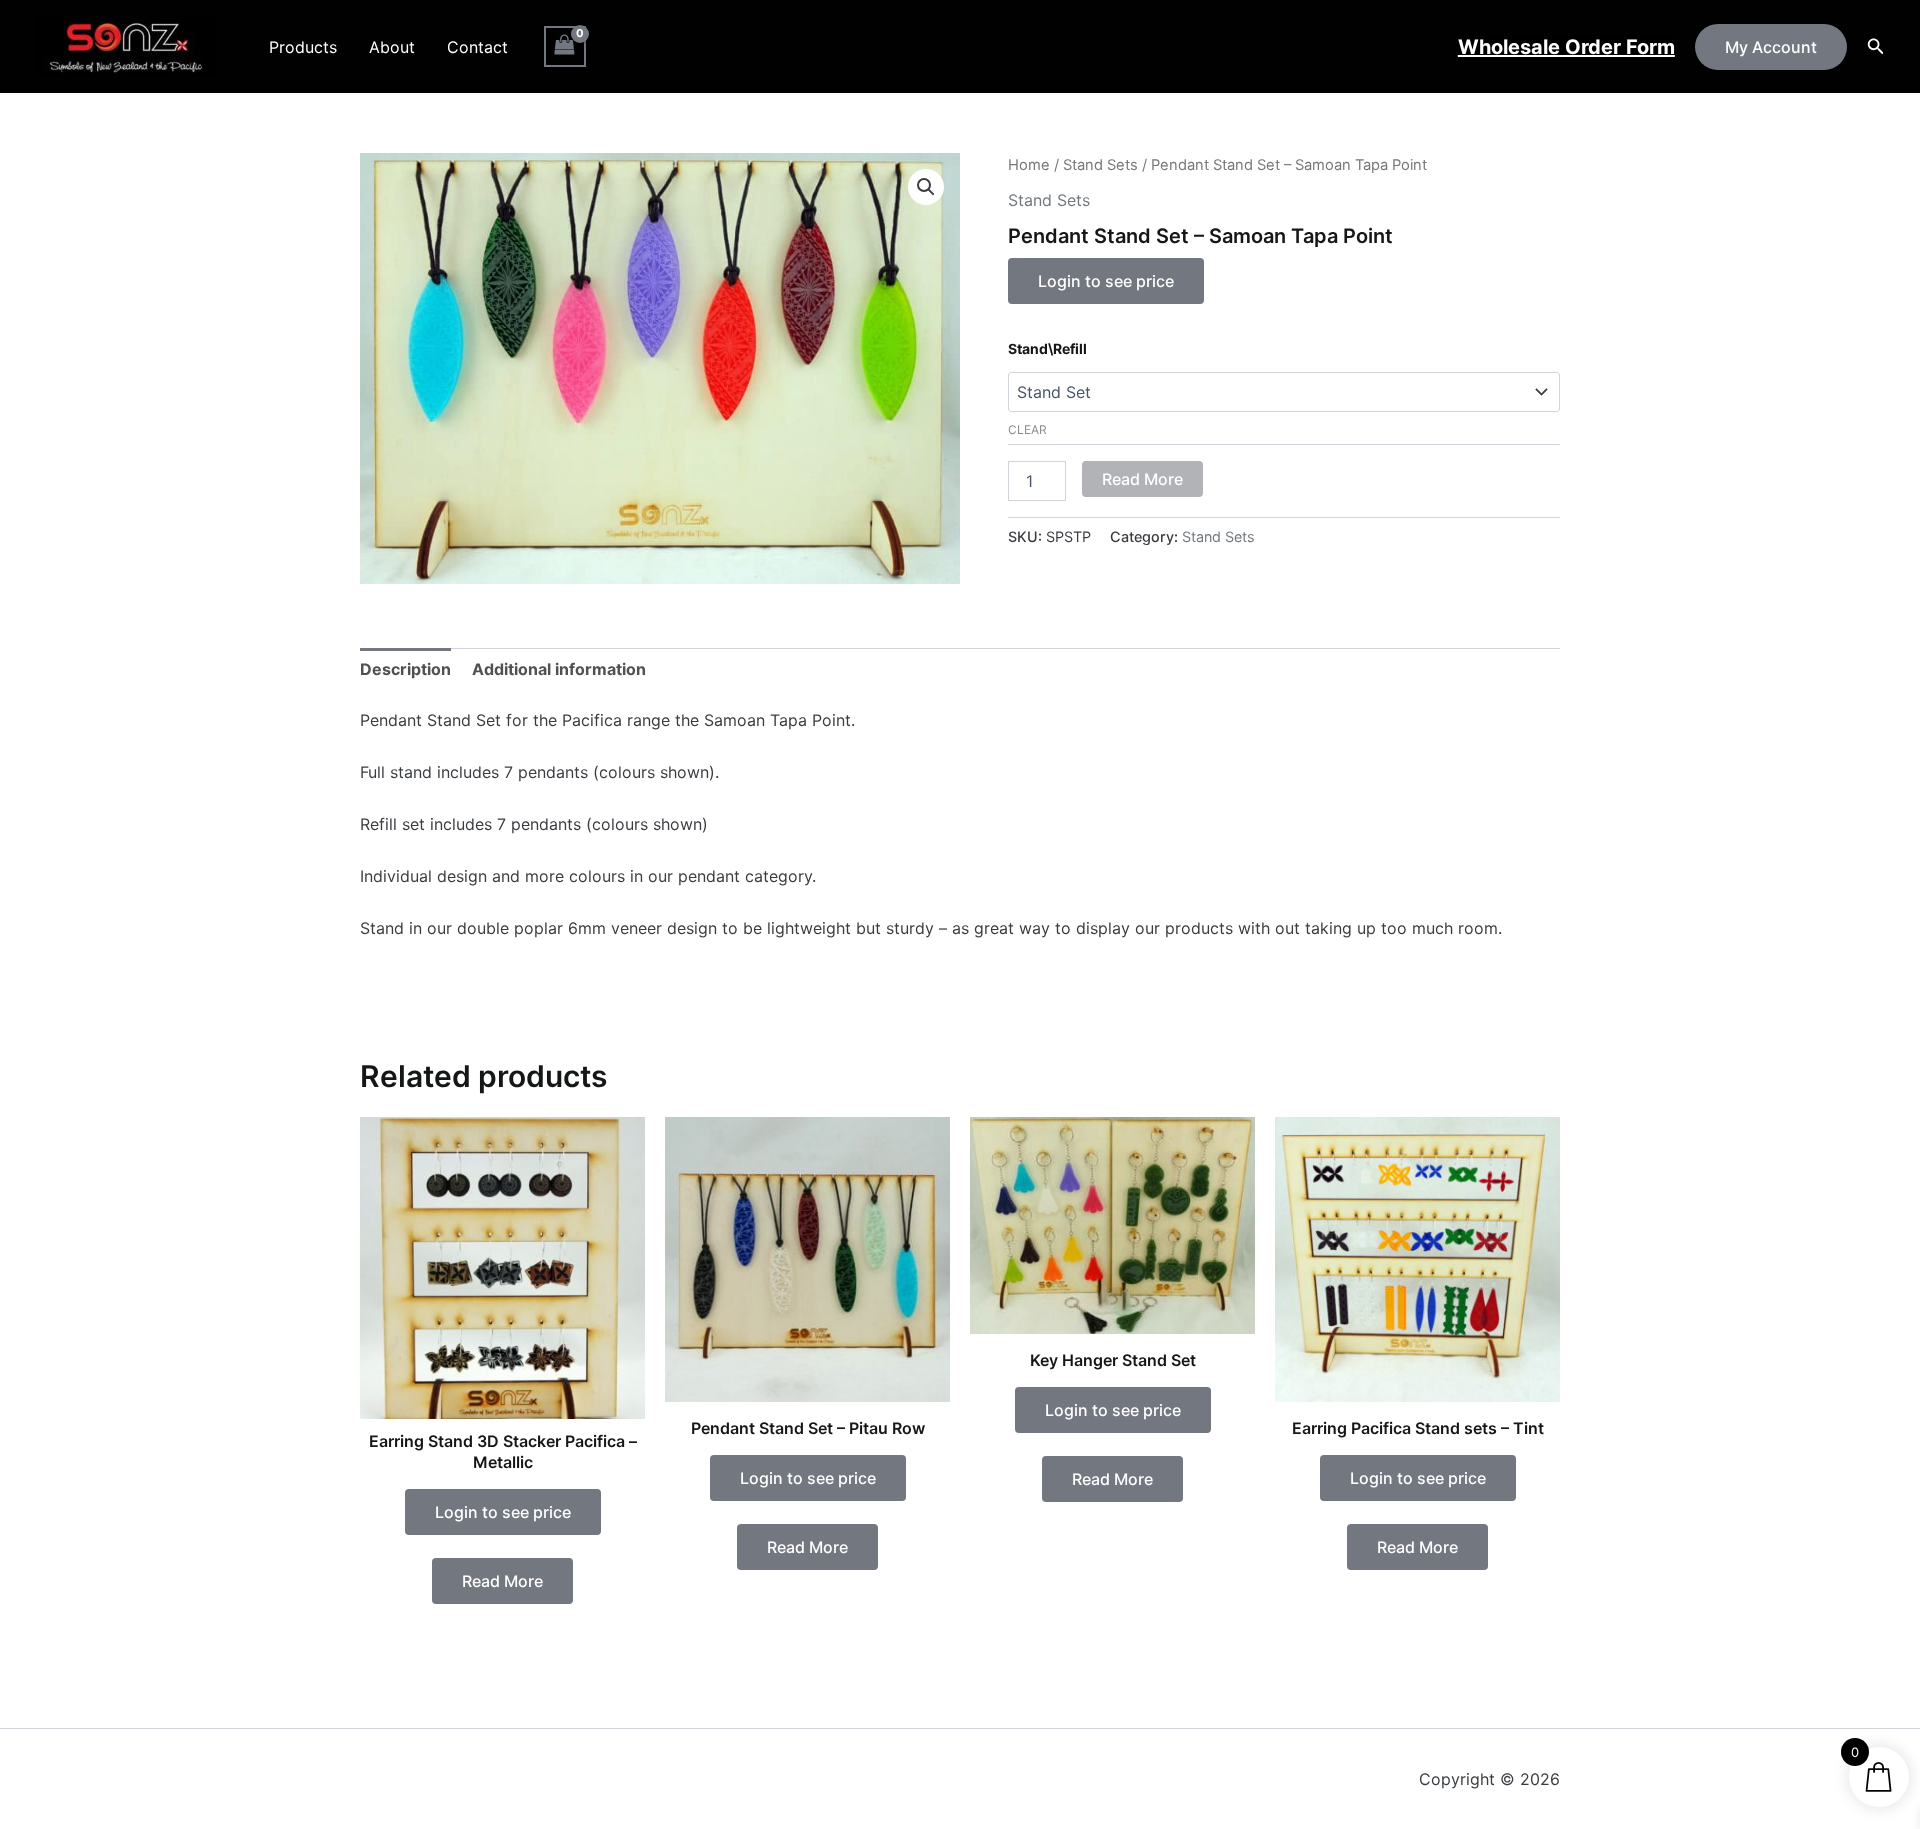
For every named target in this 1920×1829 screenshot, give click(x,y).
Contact (477, 47)
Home (1029, 165)
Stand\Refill (1047, 348)
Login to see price (1106, 281)
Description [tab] (405, 669)
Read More (1142, 479)
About (392, 47)
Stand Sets (1100, 165)
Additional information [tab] (559, 669)
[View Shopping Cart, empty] (565, 46)
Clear (1027, 429)
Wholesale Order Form (1566, 47)
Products (303, 47)
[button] (1771, 47)
